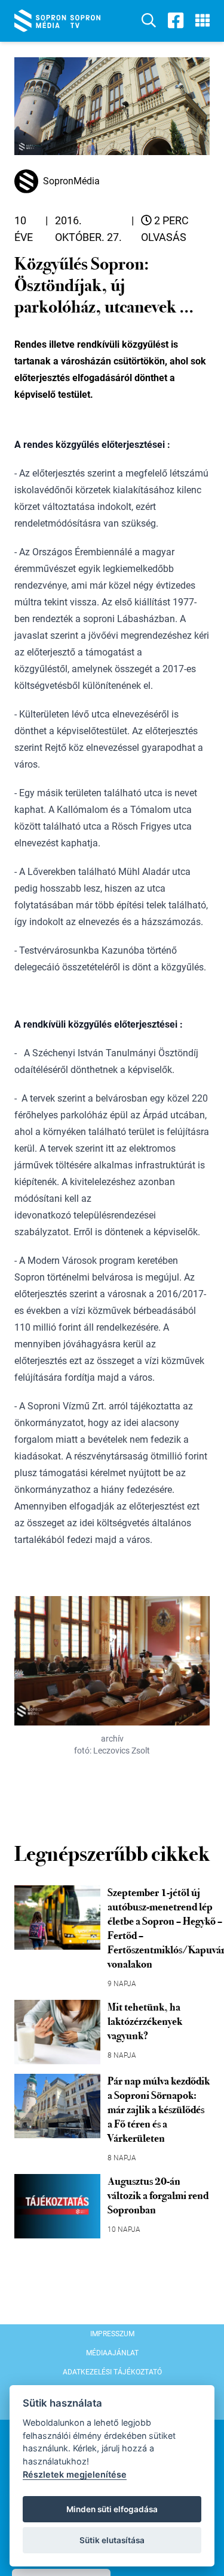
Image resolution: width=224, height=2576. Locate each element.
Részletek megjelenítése (75, 2474)
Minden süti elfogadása (112, 2509)
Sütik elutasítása (112, 2540)
